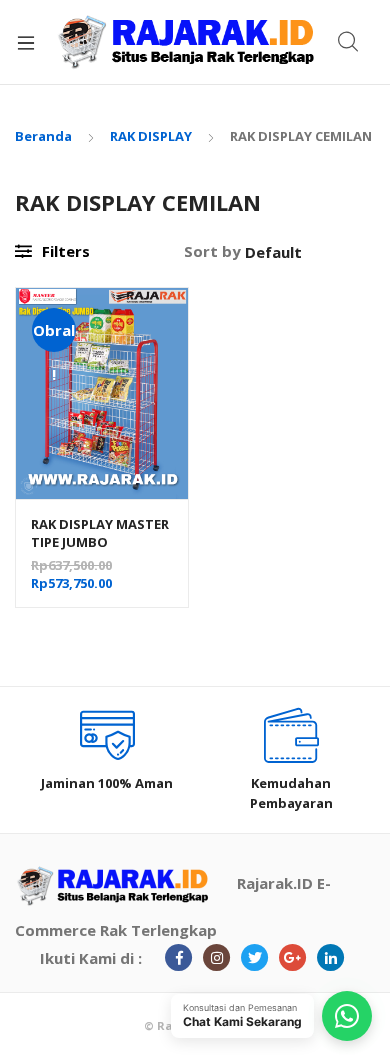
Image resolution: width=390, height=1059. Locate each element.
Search (349, 42)
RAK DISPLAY (151, 136)
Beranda (43, 136)
